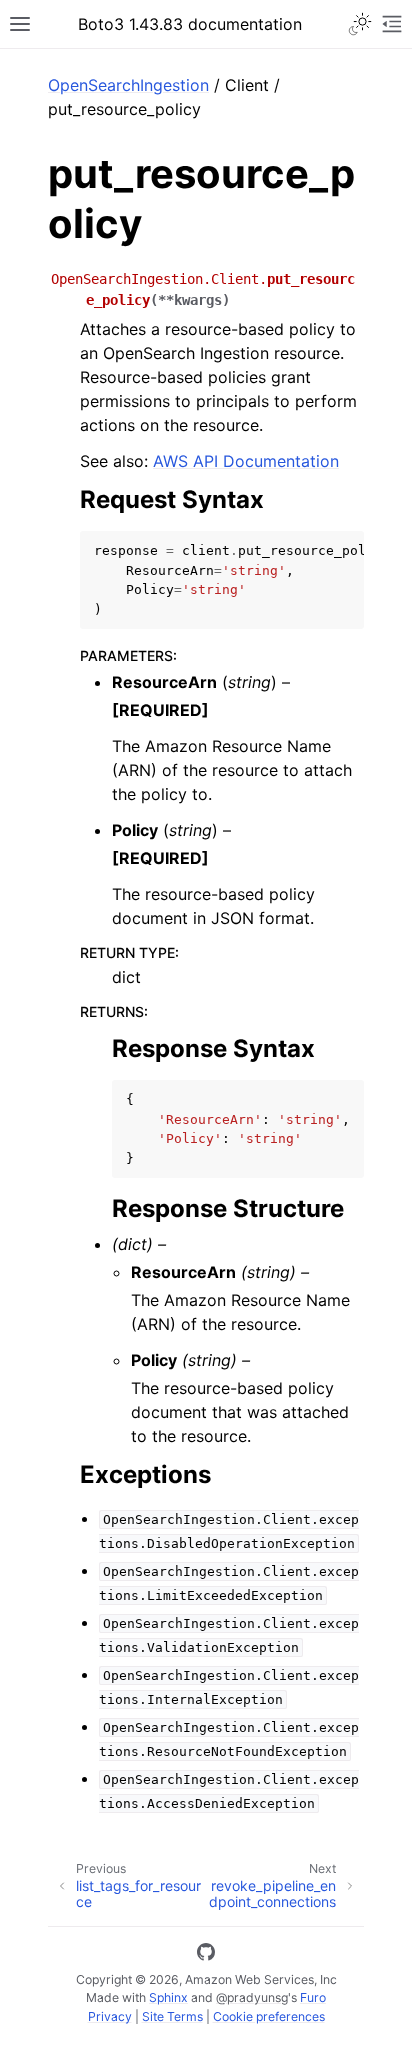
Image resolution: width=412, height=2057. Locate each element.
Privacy (110, 2016)
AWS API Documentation (246, 461)
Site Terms (172, 2016)
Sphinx (168, 1997)
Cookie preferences (269, 2016)
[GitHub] (206, 1955)
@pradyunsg (252, 1997)
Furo (313, 1997)
